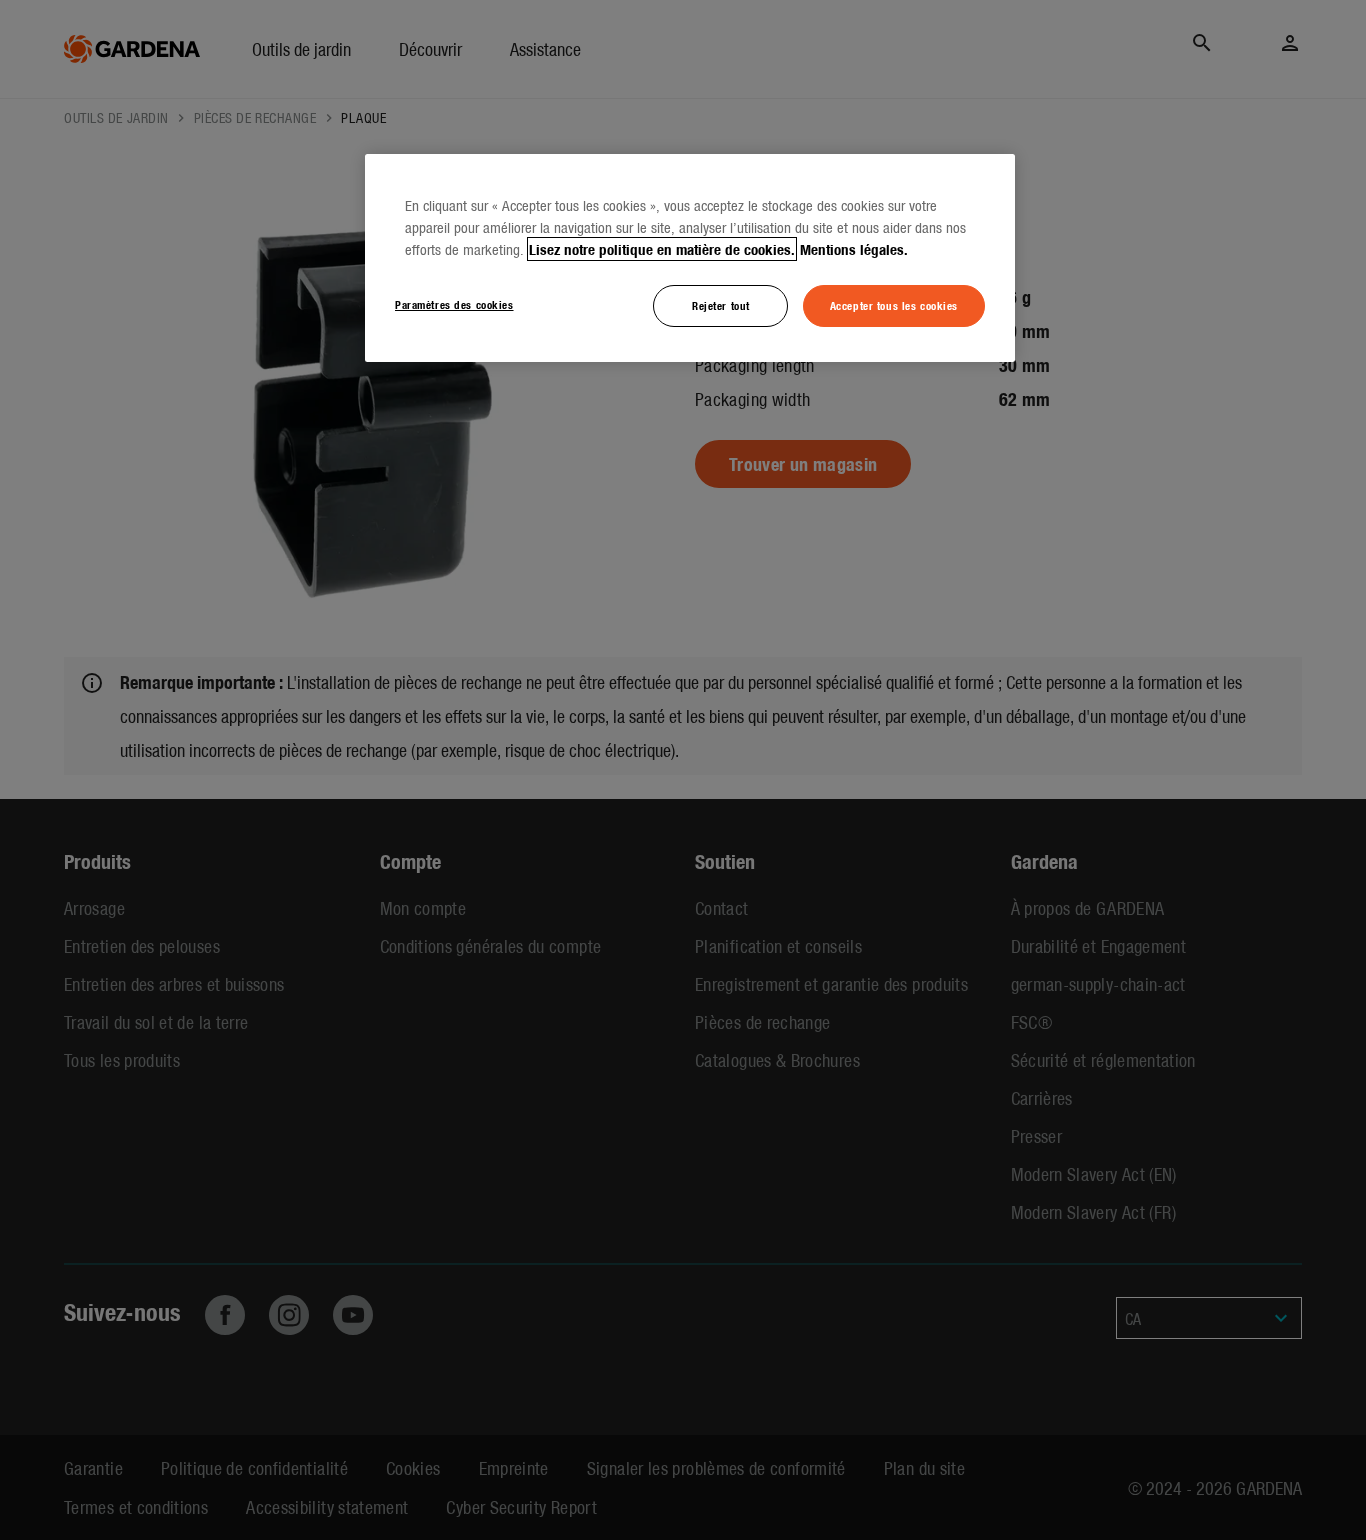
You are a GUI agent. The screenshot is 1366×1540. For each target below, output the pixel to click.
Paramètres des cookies (454, 304)
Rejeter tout (721, 305)
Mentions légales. (854, 249)
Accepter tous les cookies (894, 305)
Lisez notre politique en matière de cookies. (662, 249)
